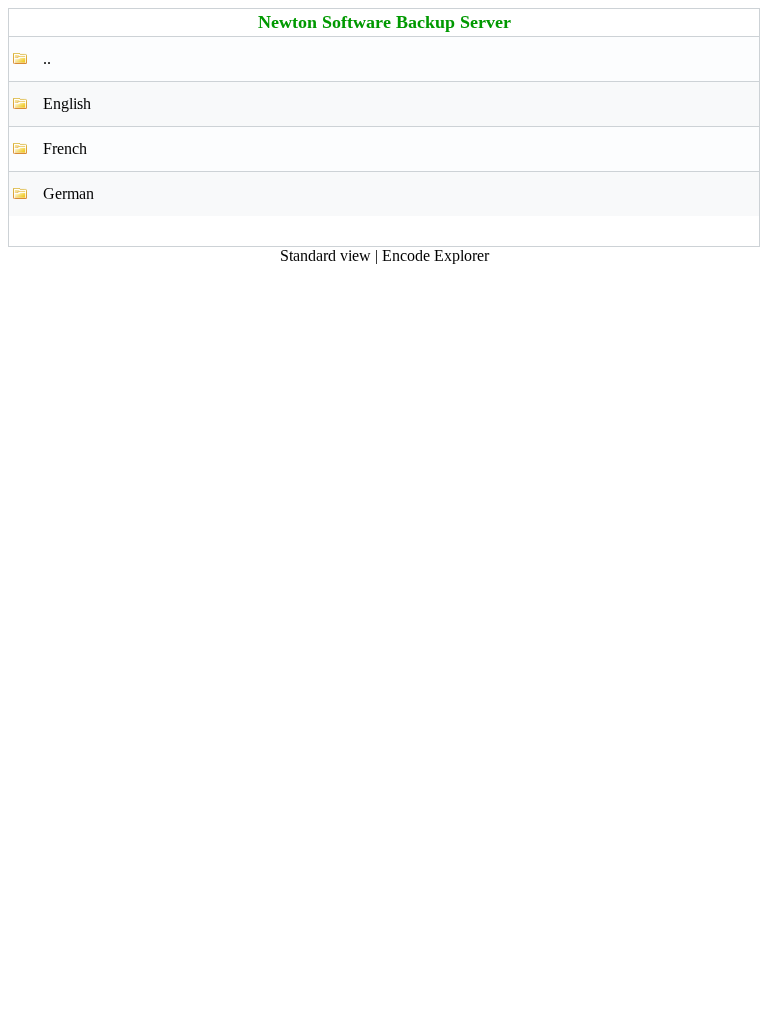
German (68, 193)
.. (47, 58)
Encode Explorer (435, 255)
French (65, 148)
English (67, 103)
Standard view (325, 255)
